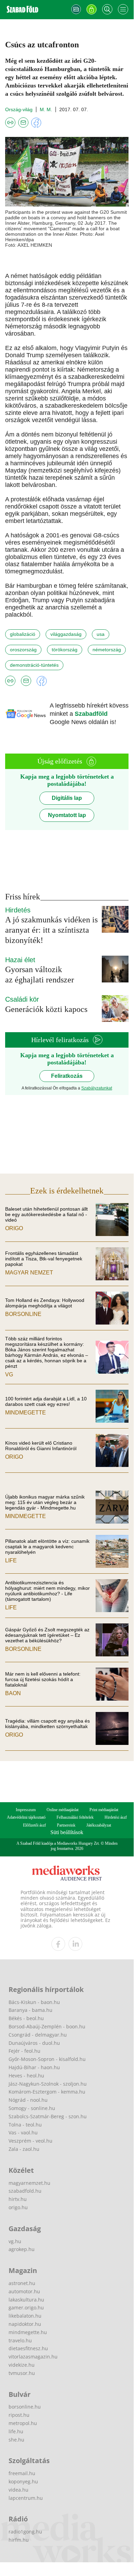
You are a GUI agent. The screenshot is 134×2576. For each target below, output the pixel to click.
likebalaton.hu (25, 2316)
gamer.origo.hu (26, 2307)
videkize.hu (22, 2365)
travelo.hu (20, 2340)
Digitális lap (67, 798)
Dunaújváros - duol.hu (34, 2043)
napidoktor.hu (25, 2324)
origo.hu (18, 2207)
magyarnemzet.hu (29, 2183)
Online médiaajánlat (63, 1810)
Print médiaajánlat (104, 1810)
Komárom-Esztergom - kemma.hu (47, 2092)
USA (101, 634)
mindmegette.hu (28, 2332)
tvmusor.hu (22, 2373)
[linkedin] (75, 1944)
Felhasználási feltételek (75, 1817)
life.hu (16, 2431)
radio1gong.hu (25, 2532)
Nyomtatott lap (67, 815)
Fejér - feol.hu (25, 2051)
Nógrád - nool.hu (28, 2100)
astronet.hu (22, 2283)
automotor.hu (24, 2291)
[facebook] (58, 1944)
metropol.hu (23, 2423)
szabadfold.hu (25, 2191)
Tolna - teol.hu (25, 2125)
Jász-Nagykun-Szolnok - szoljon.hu (48, 2084)
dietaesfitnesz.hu (28, 2348)
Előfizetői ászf (34, 1825)
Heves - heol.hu (26, 2076)
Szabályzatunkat (97, 1088)
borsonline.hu (25, 2407)
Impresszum (26, 1810)
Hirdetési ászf (116, 1817)
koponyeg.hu (23, 2481)
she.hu (16, 2440)
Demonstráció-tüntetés (34, 665)
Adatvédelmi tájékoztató (26, 1817)
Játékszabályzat (99, 1825)
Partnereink (66, 1825)
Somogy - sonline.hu (32, 2108)
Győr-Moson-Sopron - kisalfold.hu (47, 2059)
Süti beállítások (67, 1832)
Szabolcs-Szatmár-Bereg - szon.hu (48, 2116)
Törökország (65, 650)
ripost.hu (19, 2415)
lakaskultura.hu (26, 2300)
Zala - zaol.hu (24, 2149)
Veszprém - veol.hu (31, 2141)
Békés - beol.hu (26, 2018)
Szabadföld (91, 714)
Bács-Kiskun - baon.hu (34, 2002)
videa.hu (19, 2490)
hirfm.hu (19, 2540)
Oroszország (23, 650)
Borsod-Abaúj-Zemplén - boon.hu (47, 2026)
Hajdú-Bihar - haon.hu (34, 2067)
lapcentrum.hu (26, 2498)
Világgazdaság (66, 634)
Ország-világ (19, 109)
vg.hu (15, 2241)
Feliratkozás (67, 1076)
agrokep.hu (22, 2249)
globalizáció (23, 634)
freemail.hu (22, 2473)
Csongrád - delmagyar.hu (38, 2035)
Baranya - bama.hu (31, 2010)
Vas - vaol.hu (23, 2132)
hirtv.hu (18, 2199)
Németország (107, 650)
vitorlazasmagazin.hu (33, 2357)
